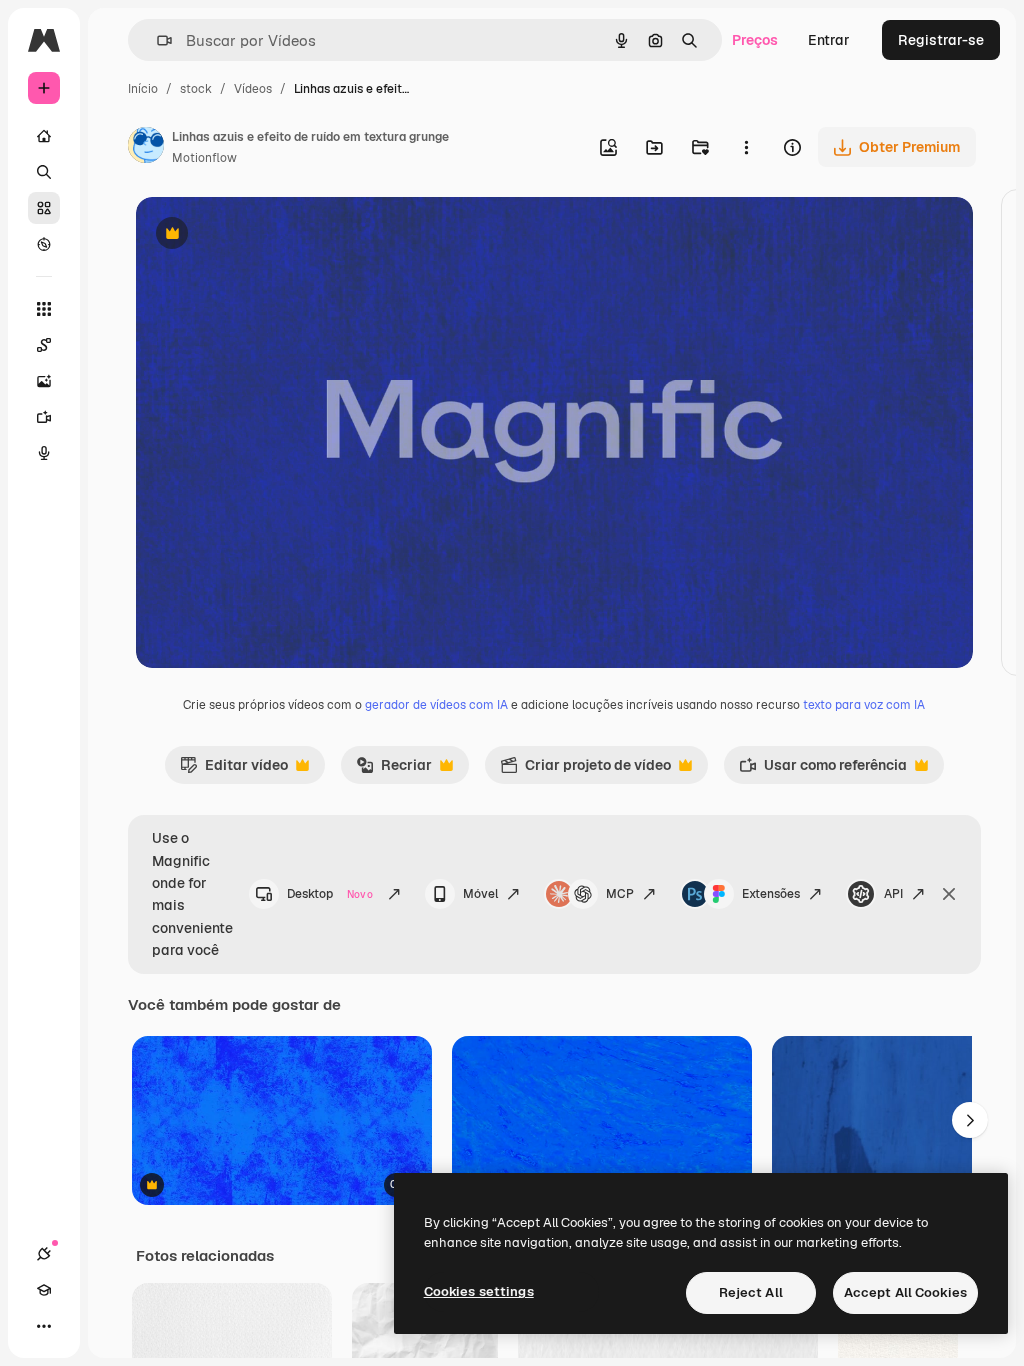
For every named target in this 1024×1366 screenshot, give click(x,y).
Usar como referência (823, 770)
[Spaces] (44, 345)
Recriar (394, 770)
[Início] (44, 136)
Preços (755, 40)
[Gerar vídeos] (44, 417)
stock (196, 89)
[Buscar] (44, 172)
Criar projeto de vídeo (585, 770)
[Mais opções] (746, 147)
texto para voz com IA (864, 705)
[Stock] (44, 208)
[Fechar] (949, 894)
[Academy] (44, 1290)
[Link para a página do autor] (146, 148)
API (893, 894)
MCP (620, 894)
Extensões (771, 894)
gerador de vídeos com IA (436, 705)
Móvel (480, 894)
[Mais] (44, 1326)
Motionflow (204, 158)
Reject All (751, 1292)
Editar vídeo (234, 770)
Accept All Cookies (905, 1292)
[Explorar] (44, 244)
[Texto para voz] (44, 453)
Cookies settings (479, 1291)
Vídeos (253, 89)
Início (143, 89)
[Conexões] (44, 1254)
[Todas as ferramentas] (44, 309)
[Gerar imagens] (44, 381)
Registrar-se (941, 40)
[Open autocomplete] (156, 40)
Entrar (829, 40)
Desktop (330, 894)
